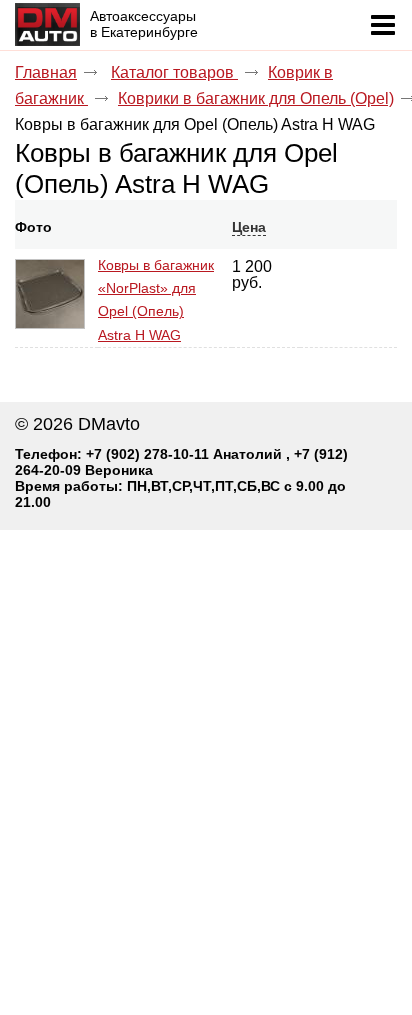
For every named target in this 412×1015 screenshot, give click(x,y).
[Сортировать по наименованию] (105, 227)
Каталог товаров (174, 72)
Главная (46, 72)
